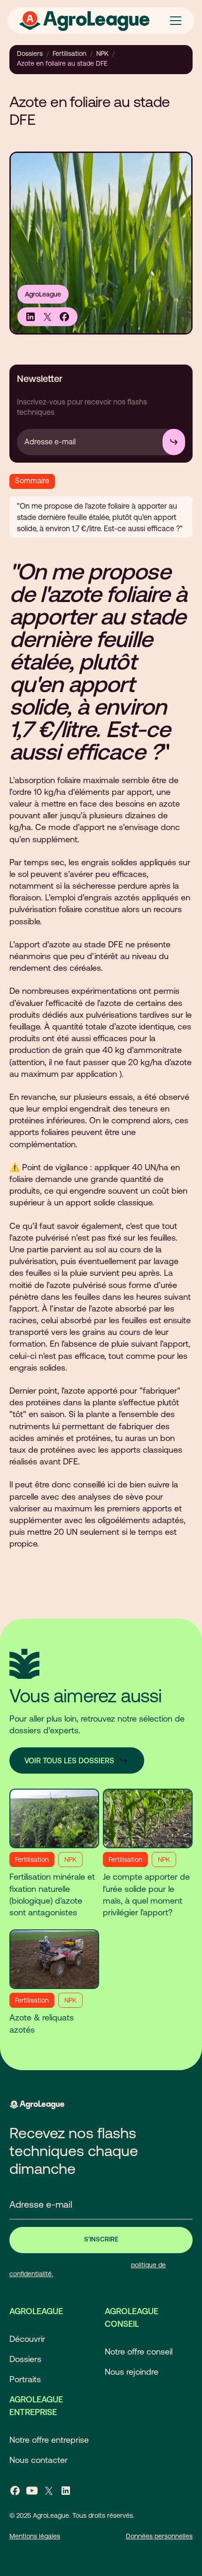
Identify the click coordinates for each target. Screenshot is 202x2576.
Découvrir (27, 2339)
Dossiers (30, 53)
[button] (174, 21)
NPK (102, 53)
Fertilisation (70, 53)
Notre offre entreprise (49, 2440)
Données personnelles (159, 2536)
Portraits (25, 2379)
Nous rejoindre (132, 2372)
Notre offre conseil (139, 2351)
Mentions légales (35, 2536)
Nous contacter (39, 2460)
